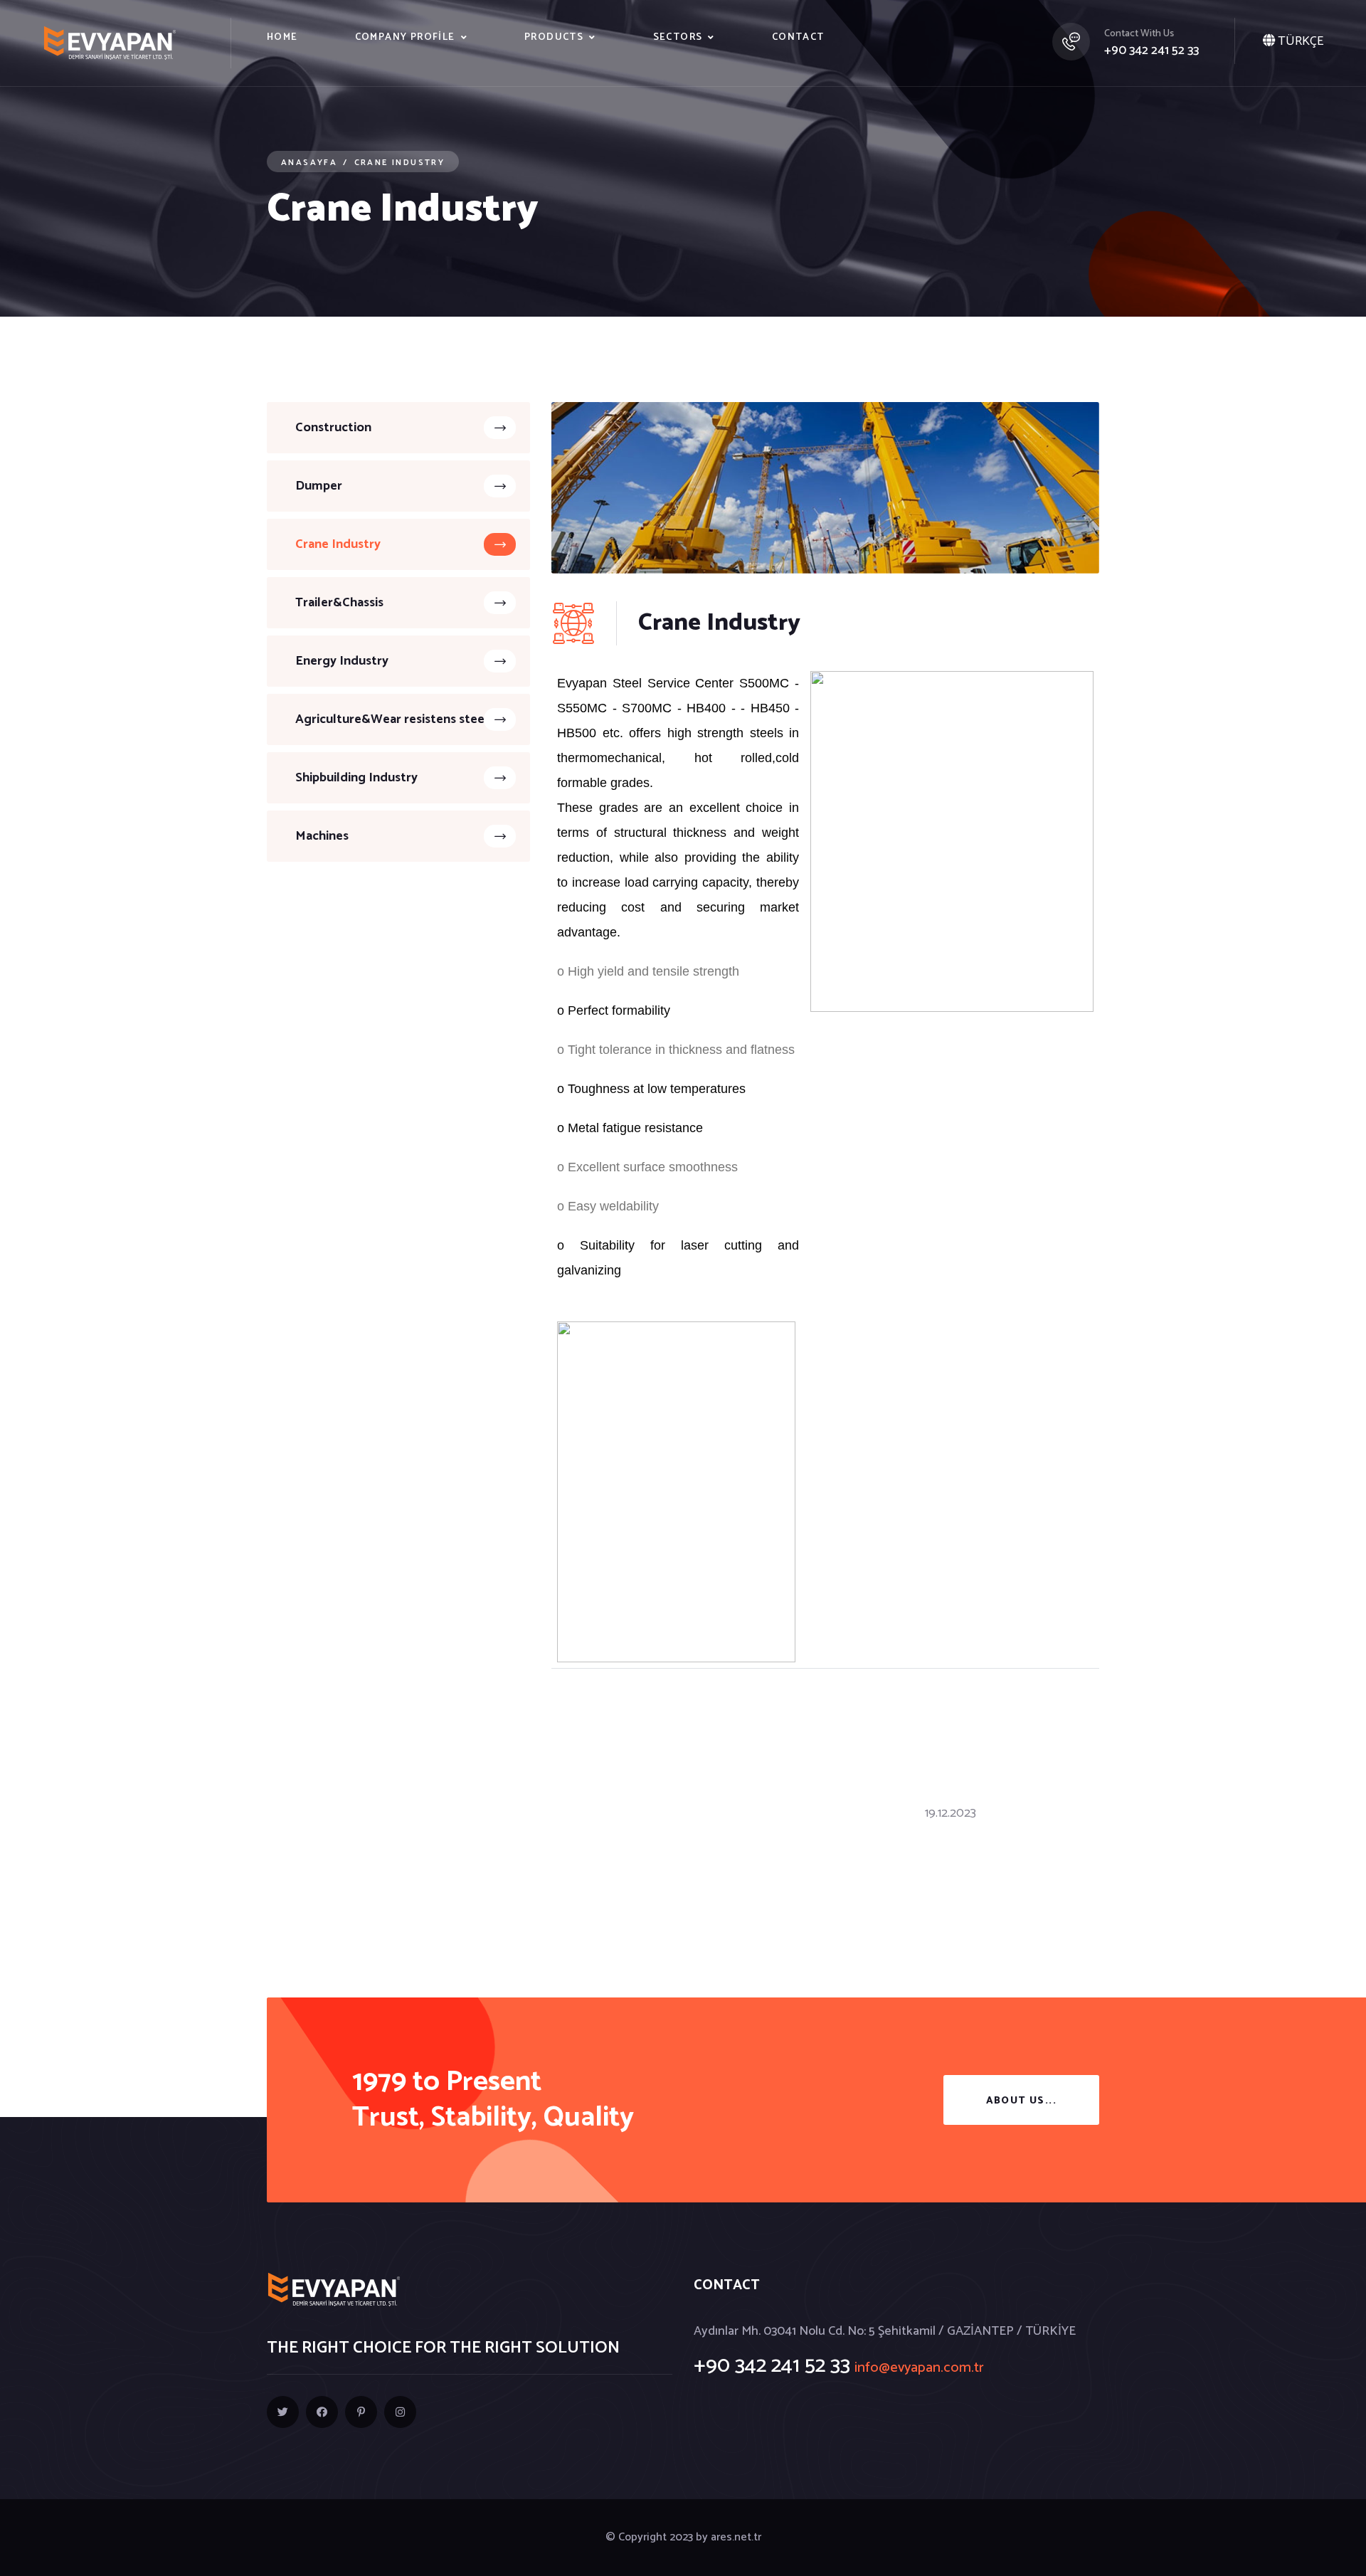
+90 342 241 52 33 (1151, 51)
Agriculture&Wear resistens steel (392, 719)
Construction (333, 428)
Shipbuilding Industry (356, 778)
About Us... (1021, 2101)
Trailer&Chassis (339, 603)
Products (554, 37)
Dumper (319, 486)
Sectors (678, 37)
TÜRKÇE (1299, 41)
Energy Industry (342, 661)
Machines (322, 836)
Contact (798, 37)
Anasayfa (309, 163)
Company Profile (405, 37)
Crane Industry (338, 544)
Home (282, 37)
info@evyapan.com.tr (919, 2368)
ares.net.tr (736, 2537)
